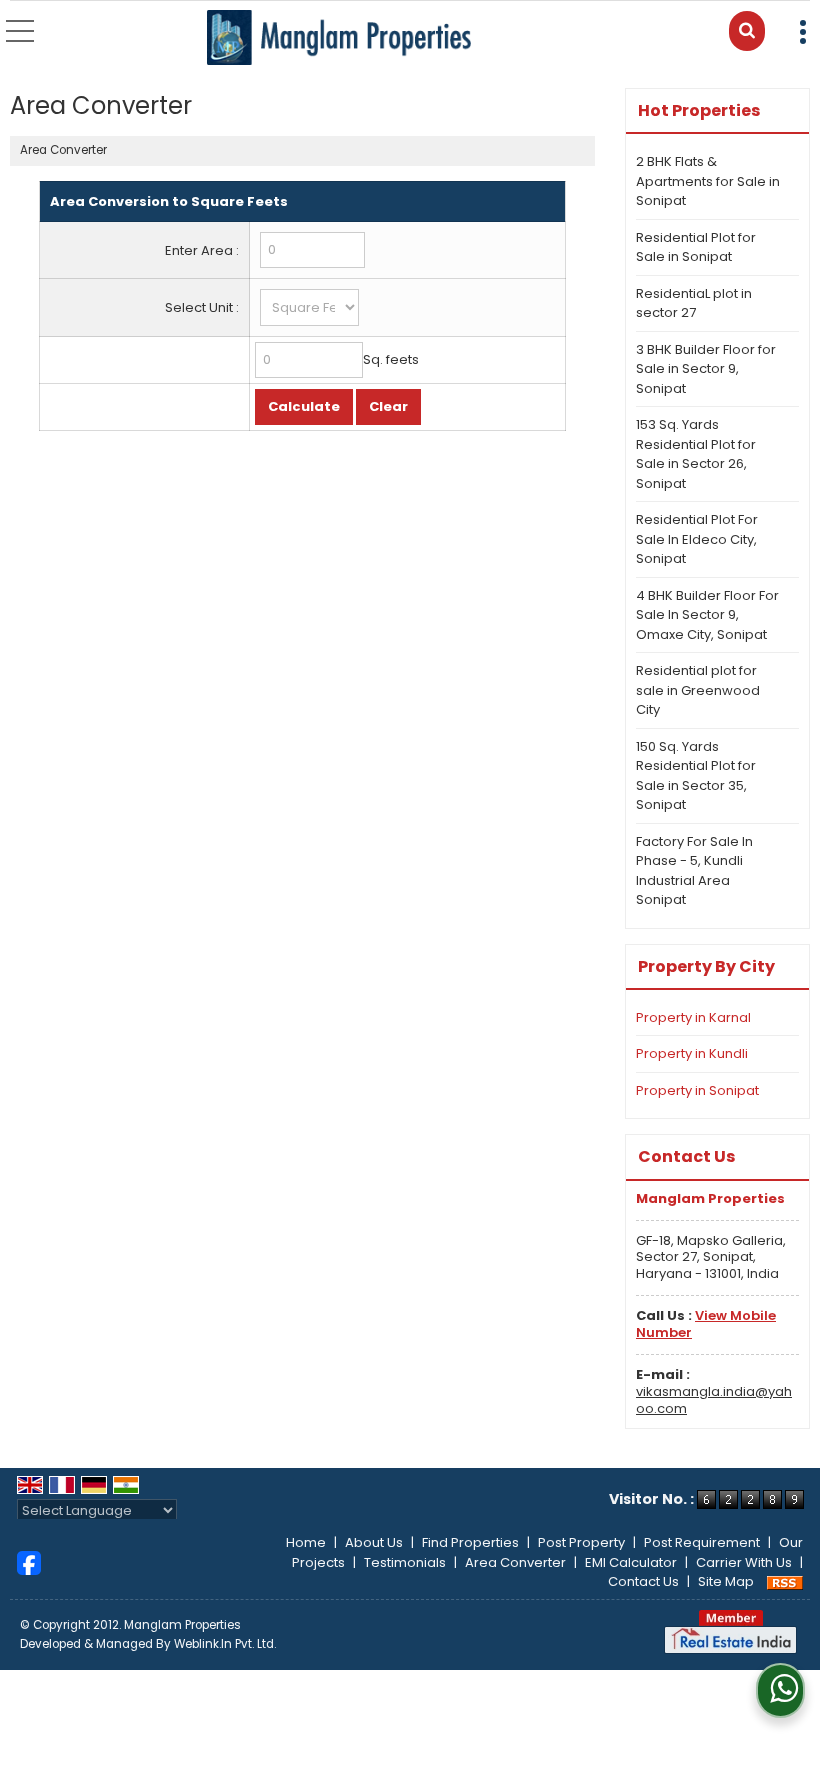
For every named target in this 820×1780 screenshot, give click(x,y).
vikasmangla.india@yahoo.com (714, 1400)
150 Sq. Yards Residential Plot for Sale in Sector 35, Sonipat (696, 776)
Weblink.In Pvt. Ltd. (225, 1644)
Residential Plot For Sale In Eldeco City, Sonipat (697, 539)
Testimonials (405, 1562)
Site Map (726, 1581)
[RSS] (785, 1581)
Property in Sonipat (697, 1090)
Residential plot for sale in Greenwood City (698, 690)
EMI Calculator (631, 1562)
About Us (374, 1542)
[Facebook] (29, 1561)
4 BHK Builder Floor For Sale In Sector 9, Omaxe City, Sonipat (707, 615)
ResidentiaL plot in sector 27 (694, 303)
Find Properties (470, 1542)
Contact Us (643, 1581)
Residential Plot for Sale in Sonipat (696, 247)
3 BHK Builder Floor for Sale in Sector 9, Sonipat (706, 369)
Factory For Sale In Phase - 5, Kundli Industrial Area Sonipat (694, 871)
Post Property (581, 1542)
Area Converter (515, 1562)
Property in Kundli (692, 1053)
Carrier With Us (744, 1562)
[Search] (747, 31)
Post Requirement (702, 1542)
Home (306, 1542)
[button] (706, 1324)
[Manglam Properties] (339, 39)
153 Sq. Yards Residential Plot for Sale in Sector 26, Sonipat (696, 454)
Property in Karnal (693, 1017)
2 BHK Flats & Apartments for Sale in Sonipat (708, 181)
